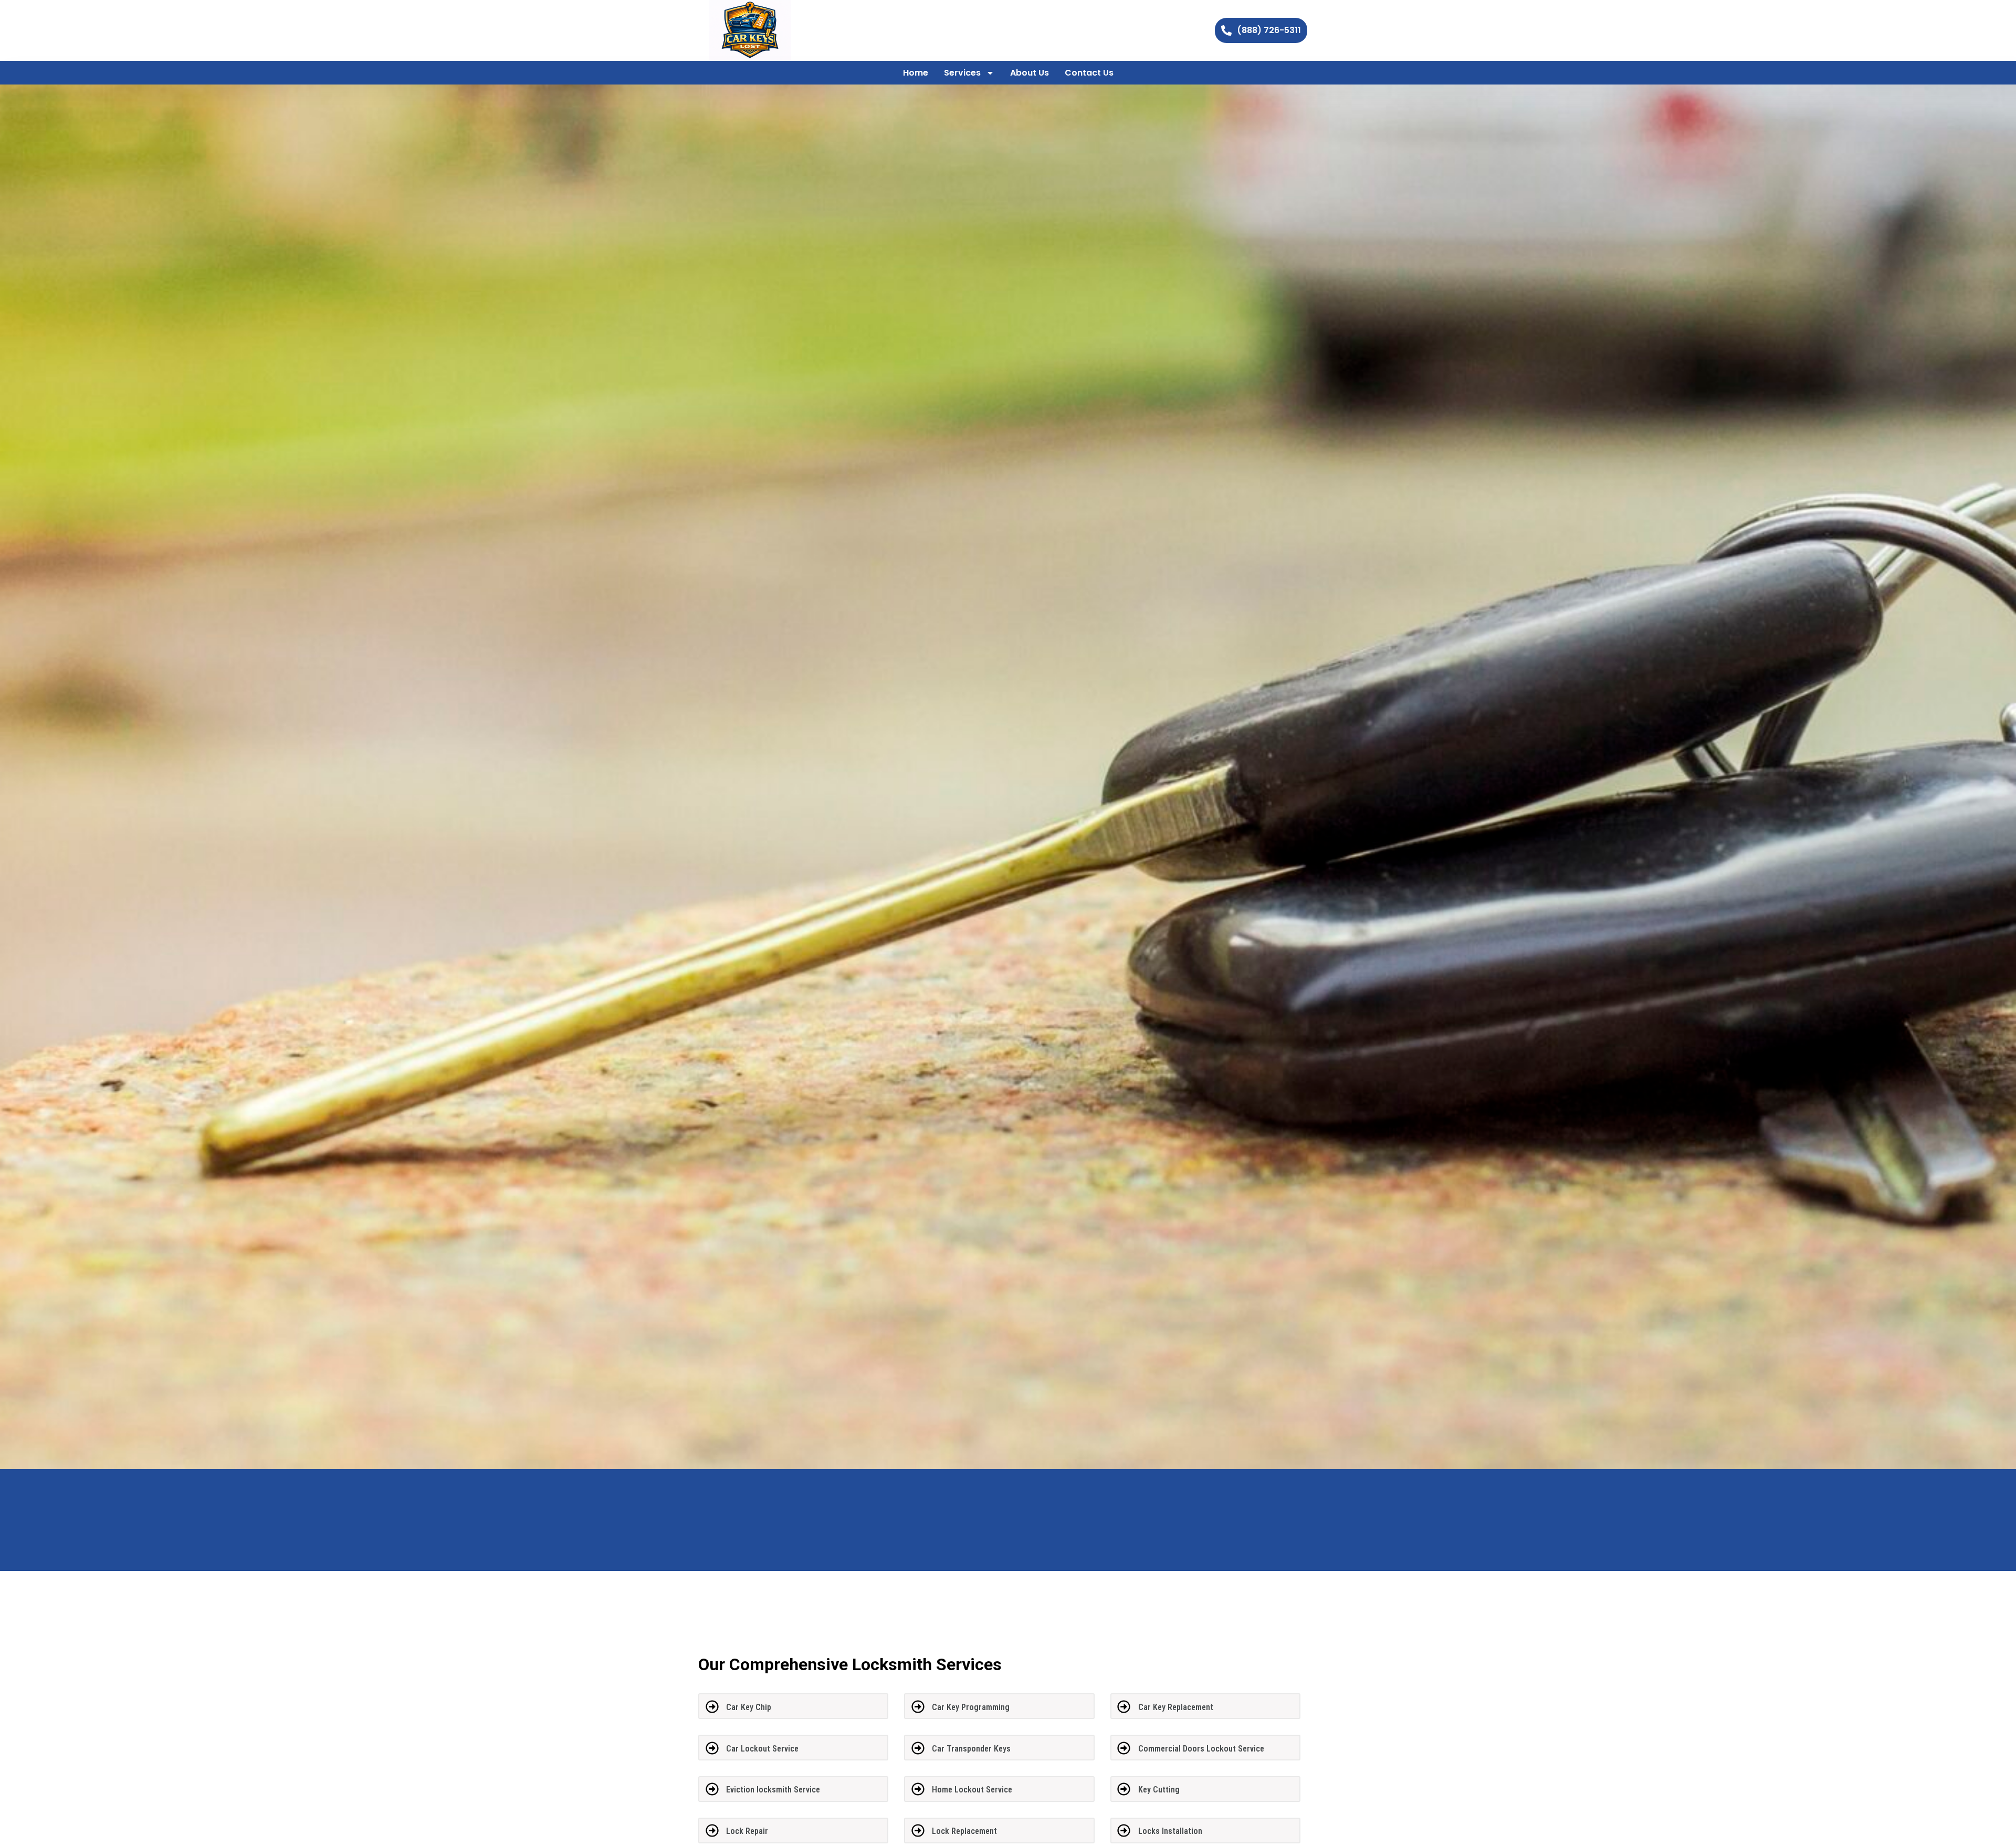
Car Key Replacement (1176, 1707)
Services (962, 73)
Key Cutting (1159, 1790)
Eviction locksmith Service (773, 1790)
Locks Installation (1170, 1831)
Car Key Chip (749, 1707)
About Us (1030, 73)
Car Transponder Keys (971, 1749)
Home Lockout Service (972, 1790)
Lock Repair (747, 1831)
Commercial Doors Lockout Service (1201, 1749)
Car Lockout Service (762, 1749)
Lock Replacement (964, 1831)
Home (916, 73)
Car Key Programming (971, 1707)
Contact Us (1089, 73)
